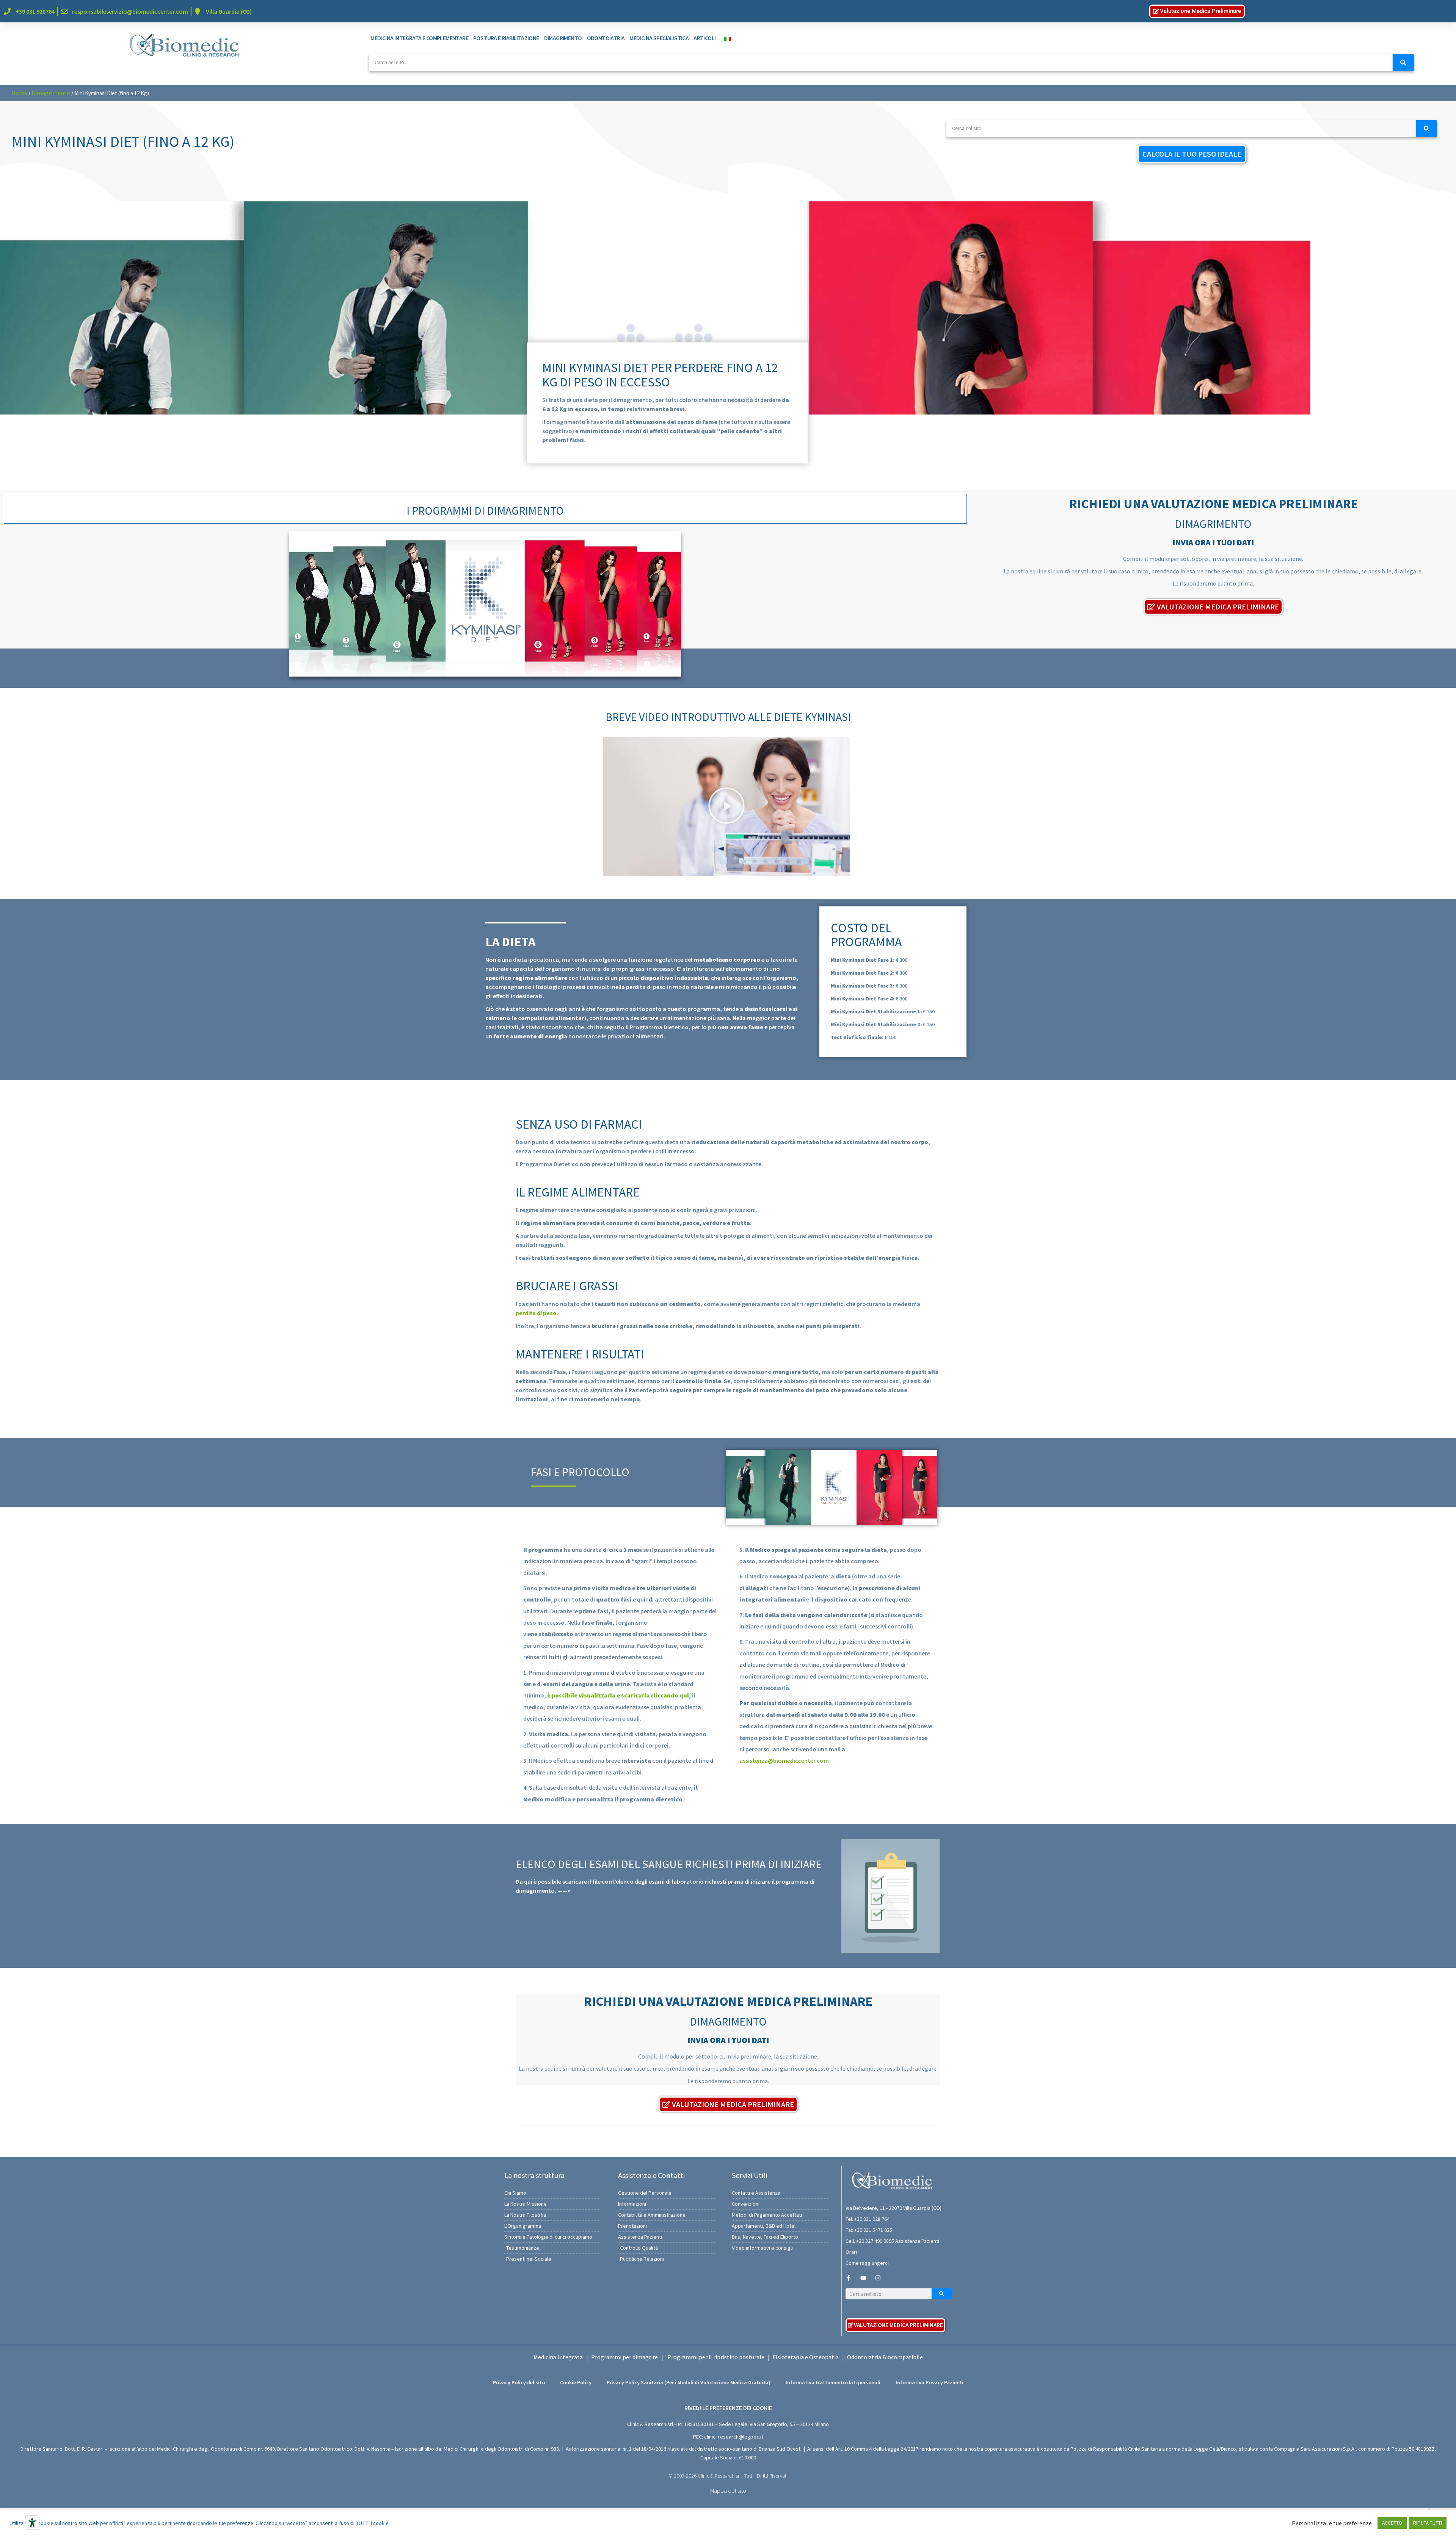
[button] (726, 807)
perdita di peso (536, 1313)
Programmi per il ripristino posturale (716, 2357)
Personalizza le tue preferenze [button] (1332, 2523)
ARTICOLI (704, 38)
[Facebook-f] (848, 2278)
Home (19, 93)
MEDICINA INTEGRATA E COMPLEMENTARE (419, 38)
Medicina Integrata (558, 2357)
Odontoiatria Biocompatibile (885, 2357)
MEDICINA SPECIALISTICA (659, 38)
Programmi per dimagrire (624, 2357)
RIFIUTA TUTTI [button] (1428, 2523)
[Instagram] (878, 2278)
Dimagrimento (51, 93)
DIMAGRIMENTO (563, 38)
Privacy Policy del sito (519, 2382)
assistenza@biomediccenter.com (784, 1760)
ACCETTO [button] (1392, 2523)
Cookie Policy (576, 2382)
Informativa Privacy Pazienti (930, 2382)
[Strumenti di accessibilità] (32, 2523)
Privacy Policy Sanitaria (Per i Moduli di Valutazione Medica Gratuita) (689, 2382)
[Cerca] (1403, 63)
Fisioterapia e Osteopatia (806, 2357)
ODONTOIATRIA (606, 38)
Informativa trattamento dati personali (833, 2382)
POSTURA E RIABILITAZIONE (506, 38)
